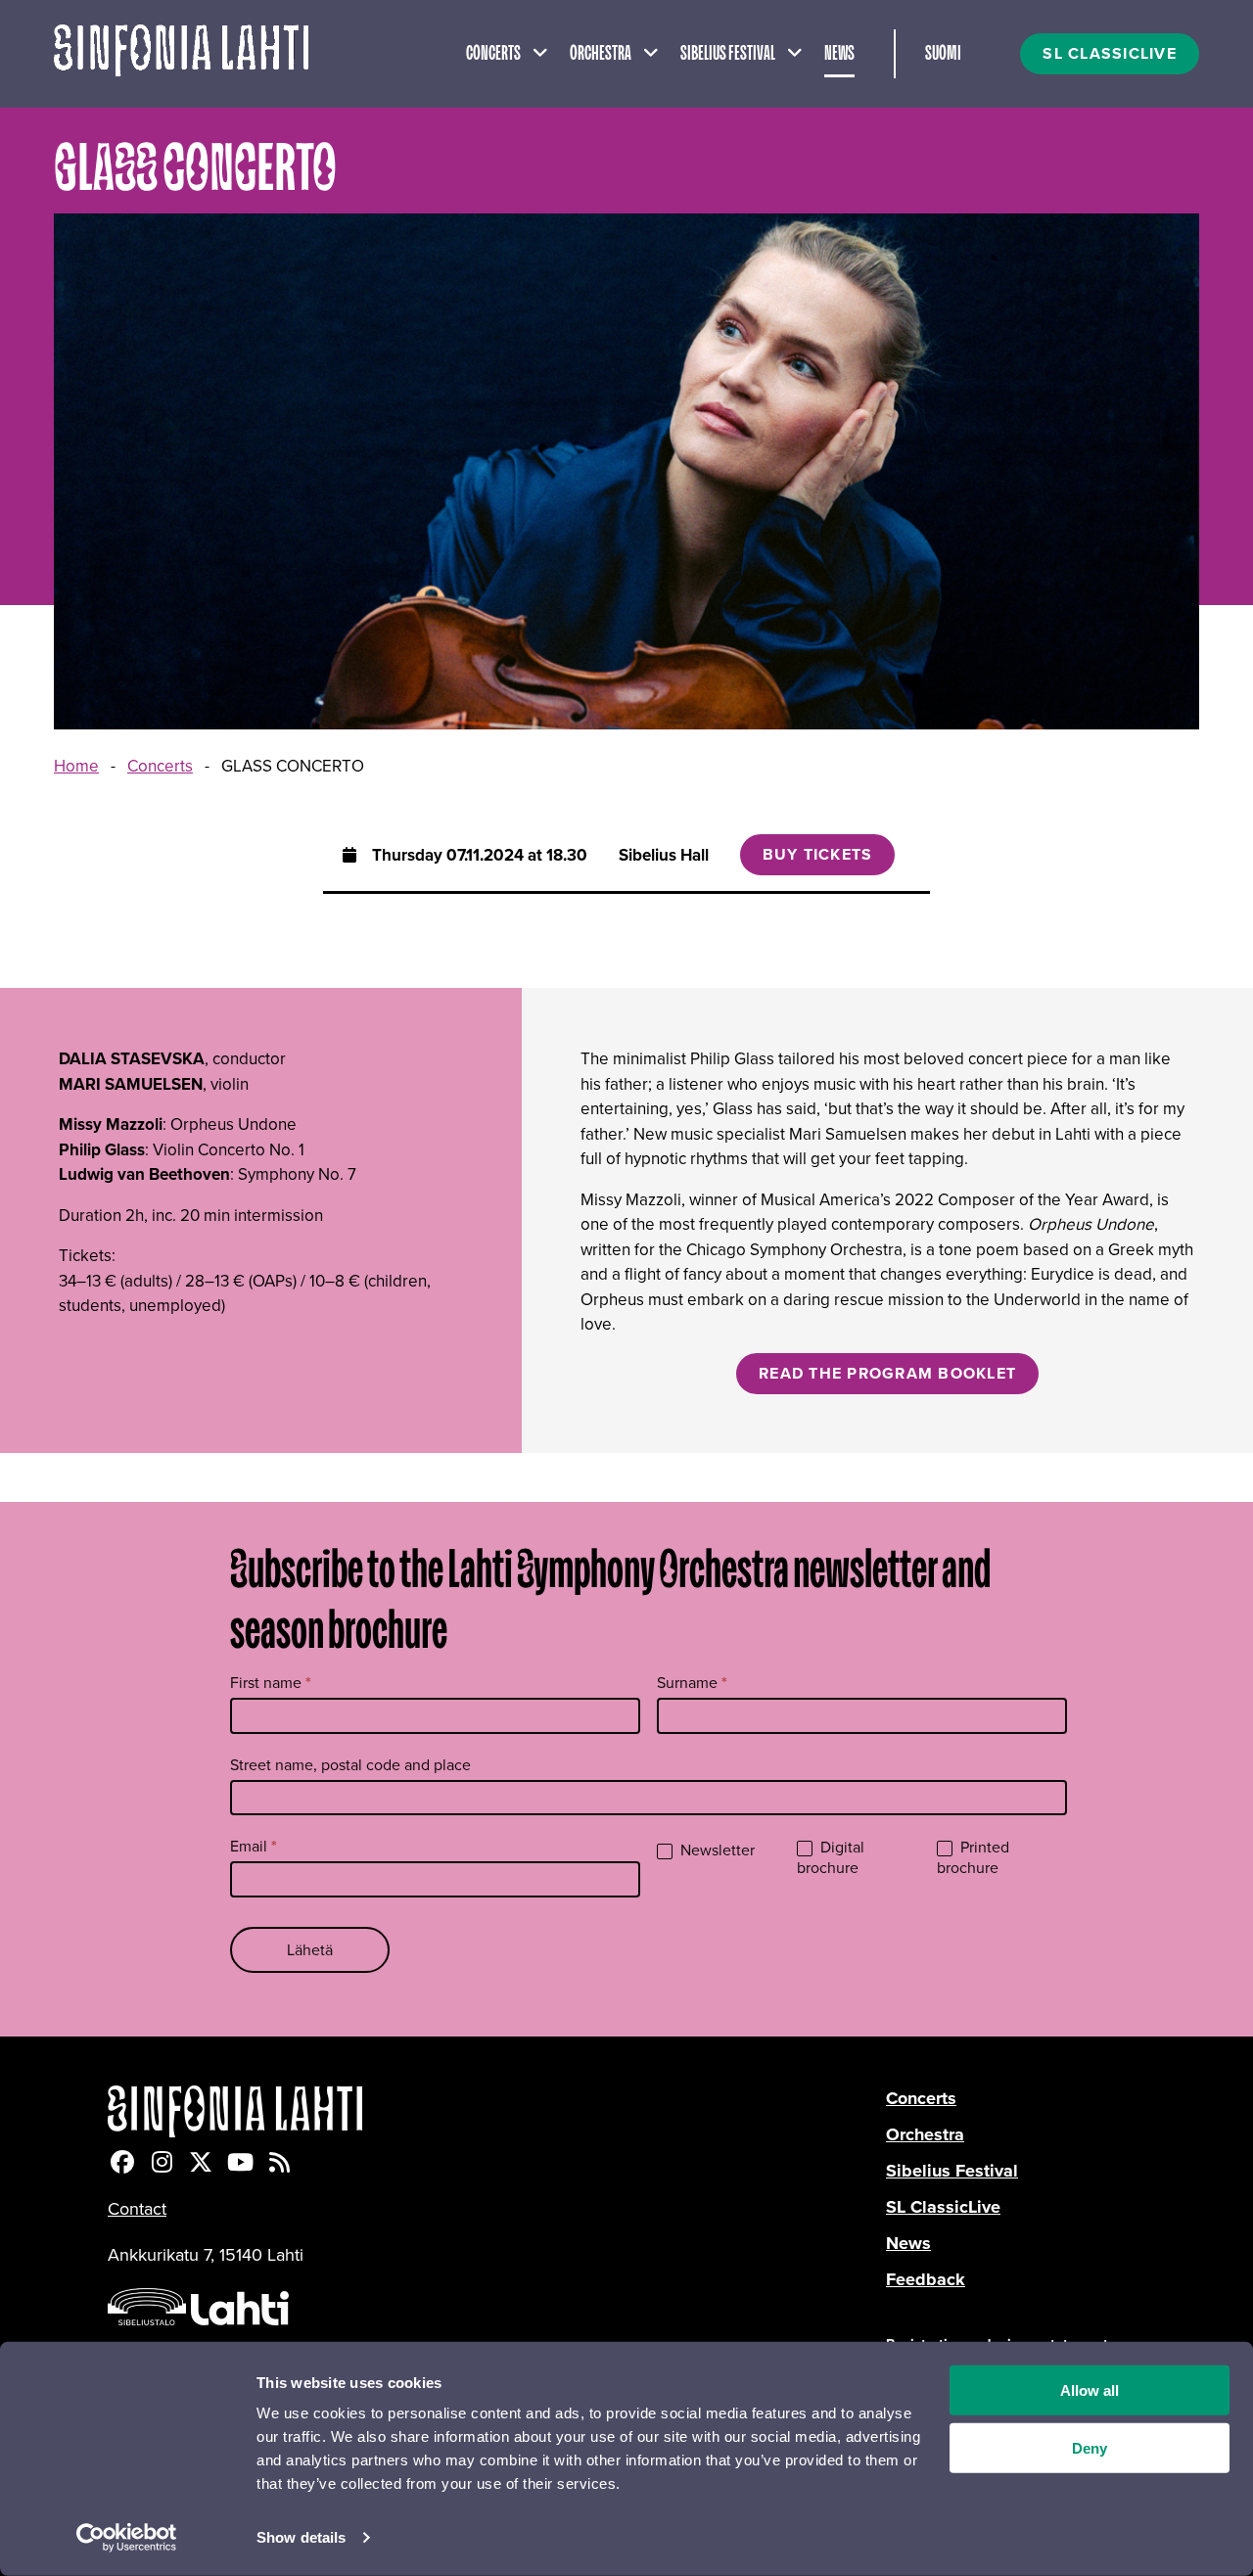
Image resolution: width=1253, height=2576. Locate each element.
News (839, 54)
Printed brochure (973, 1858)
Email (254, 1846)
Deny (1090, 2448)
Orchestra (601, 54)
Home (76, 766)
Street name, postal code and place (350, 1765)
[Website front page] (181, 54)
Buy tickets (818, 854)
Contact (137, 2209)
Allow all (1090, 2390)
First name (271, 1683)
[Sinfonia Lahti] (497, 2111)
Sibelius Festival (728, 54)
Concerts (493, 54)
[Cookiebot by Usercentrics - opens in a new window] (127, 2538)
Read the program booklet (887, 1373)
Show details (301, 2537)
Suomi (943, 54)
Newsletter (716, 1851)
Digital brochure (831, 1858)
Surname (692, 1683)
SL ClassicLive (943, 2207)
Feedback (926, 2279)
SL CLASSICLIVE (1110, 53)
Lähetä (310, 1950)
